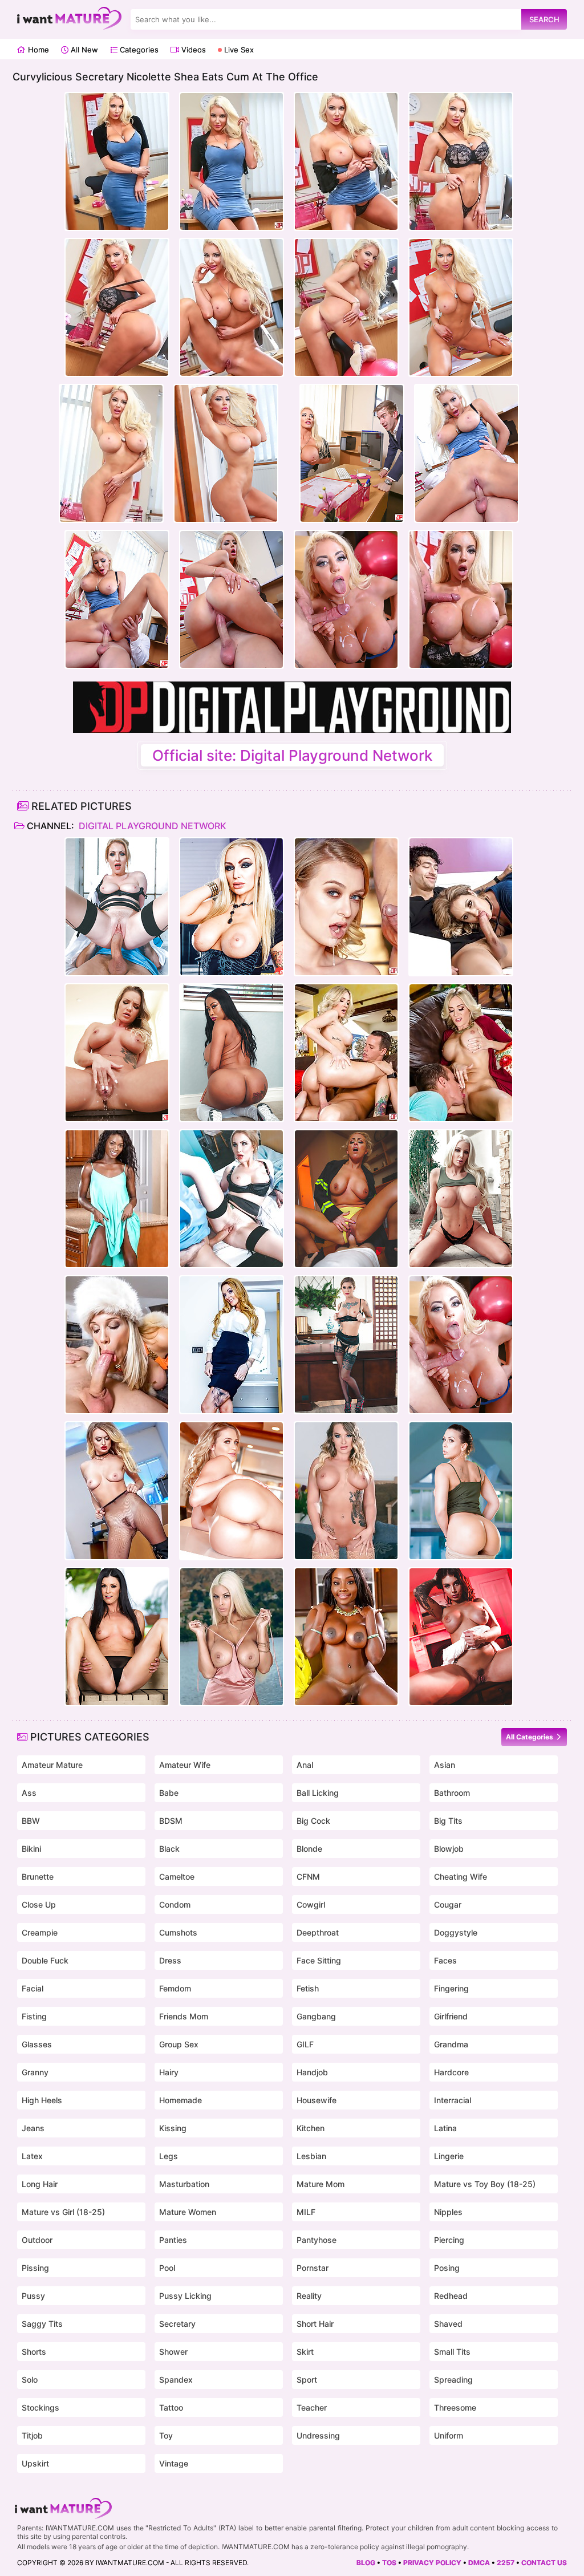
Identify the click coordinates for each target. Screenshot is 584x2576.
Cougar (448, 1904)
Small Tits (452, 2352)
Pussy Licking (185, 2296)
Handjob (312, 2072)
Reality (309, 2296)
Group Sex (179, 2044)
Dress (170, 1960)
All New (83, 50)
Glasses (37, 2044)
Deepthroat (318, 1932)
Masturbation (184, 2184)
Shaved (448, 2324)
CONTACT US (544, 2563)
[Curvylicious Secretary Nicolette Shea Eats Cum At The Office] (461, 1345)
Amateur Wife (185, 1765)
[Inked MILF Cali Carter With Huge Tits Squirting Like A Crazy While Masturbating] (117, 1053)
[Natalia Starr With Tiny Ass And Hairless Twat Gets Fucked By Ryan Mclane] (346, 907)
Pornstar (313, 2268)
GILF (305, 2044)
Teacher (312, 2407)
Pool (167, 2268)
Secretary (177, 2324)
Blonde (309, 1849)
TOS (389, 2563)
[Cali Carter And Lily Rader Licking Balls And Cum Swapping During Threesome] (346, 1491)
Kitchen (311, 2128)
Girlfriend (451, 2016)
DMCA (479, 2563)
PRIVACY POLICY (432, 2563)
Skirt (305, 2352)
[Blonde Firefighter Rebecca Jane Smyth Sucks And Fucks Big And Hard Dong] (346, 1199)
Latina (445, 2128)
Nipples (448, 2212)
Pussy (33, 2296)
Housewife (317, 2100)
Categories (138, 50)
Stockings (40, 2407)
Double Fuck (45, 1960)
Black (169, 1849)
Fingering (451, 1988)
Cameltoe (177, 1877)
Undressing (318, 2435)
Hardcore (451, 2072)
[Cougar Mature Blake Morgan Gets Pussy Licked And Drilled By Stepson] (346, 1053)
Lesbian (311, 2156)
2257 (506, 2563)
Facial (33, 1988)
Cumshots (178, 1932)
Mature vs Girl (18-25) (63, 2212)
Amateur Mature (52, 1765)
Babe (169, 1793)
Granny (35, 2072)
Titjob (32, 2435)
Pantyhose (317, 2240)
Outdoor (37, 2240)
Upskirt (35, 2463)
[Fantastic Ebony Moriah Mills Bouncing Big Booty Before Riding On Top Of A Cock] (232, 1053)
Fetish (308, 1988)
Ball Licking (318, 1793)
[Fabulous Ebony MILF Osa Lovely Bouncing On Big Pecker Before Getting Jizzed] (346, 1637)
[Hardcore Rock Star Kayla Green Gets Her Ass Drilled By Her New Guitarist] (232, 907)
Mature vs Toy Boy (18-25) (485, 2184)
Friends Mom (184, 2016)
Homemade (181, 2100)
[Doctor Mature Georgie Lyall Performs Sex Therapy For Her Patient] (117, 907)
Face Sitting (319, 1960)
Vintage (174, 2463)
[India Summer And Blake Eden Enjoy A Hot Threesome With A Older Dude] (117, 1637)
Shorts (34, 2352)
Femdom (175, 1988)
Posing (447, 2268)
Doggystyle (456, 1932)
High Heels (42, 2100)
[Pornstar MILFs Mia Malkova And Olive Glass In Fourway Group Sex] (232, 1491)
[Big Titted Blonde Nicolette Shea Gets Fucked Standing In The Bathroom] (461, 1199)
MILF (306, 2212)
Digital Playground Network (151, 826)
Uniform (449, 2435)
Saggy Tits (42, 2324)
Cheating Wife (461, 1877)
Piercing (449, 2240)
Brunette (38, 1877)
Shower (173, 2352)
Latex (32, 2156)
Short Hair (315, 2324)
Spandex (176, 2380)
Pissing (35, 2268)
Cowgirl (311, 1904)
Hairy (169, 2072)
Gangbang (316, 2016)
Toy (166, 2435)
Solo (30, 2380)
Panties (173, 2240)
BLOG (366, 2563)
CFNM (308, 1877)
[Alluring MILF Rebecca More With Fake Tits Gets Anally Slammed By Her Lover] (117, 1345)
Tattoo (171, 2407)
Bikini (31, 1849)
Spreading (453, 2380)
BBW (31, 1821)
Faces (445, 1960)
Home (37, 50)
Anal (305, 1765)
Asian (445, 1765)
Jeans (33, 2128)
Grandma (451, 2044)
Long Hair (40, 2184)
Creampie (40, 1932)
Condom (175, 1904)
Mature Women (188, 2212)
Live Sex (238, 50)
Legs (169, 2156)
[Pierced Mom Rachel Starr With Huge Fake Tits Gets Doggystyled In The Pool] (461, 1491)
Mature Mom (321, 2184)
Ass (29, 1793)
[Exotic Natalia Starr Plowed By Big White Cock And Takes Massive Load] (117, 1491)
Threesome (455, 2407)
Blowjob (449, 1849)
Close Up (39, 1904)
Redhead (451, 2296)
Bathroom (452, 1793)
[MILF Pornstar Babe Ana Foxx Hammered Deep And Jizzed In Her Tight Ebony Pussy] (117, 1199)
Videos (192, 50)
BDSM (171, 1821)
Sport (307, 2380)
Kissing (173, 2128)
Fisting (34, 2016)
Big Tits (448, 1821)
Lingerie (449, 2156)
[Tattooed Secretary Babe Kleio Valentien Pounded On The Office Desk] (346, 1345)
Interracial (453, 2100)
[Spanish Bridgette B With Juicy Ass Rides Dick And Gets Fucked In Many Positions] (232, 1637)
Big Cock (313, 1821)
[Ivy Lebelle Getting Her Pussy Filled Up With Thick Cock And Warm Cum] (461, 1637)
